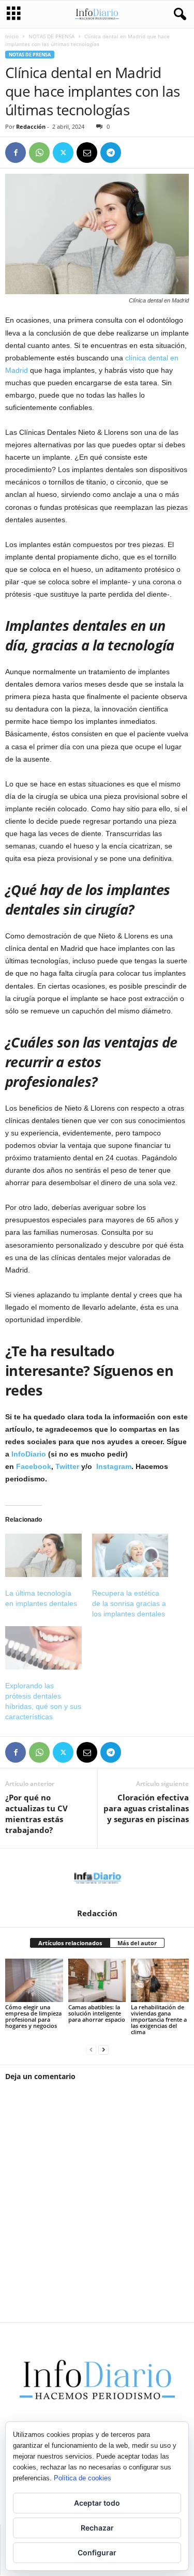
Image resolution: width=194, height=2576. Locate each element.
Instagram (114, 1466)
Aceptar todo (97, 2503)
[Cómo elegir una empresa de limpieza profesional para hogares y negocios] (34, 1980)
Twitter (67, 1466)
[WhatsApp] (39, 153)
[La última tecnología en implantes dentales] (43, 1555)
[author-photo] (97, 1878)
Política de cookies (83, 2478)
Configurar (97, 2552)
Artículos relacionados (70, 1943)
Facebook (34, 1466)
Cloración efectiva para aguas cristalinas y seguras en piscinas (146, 1808)
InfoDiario (29, 1454)
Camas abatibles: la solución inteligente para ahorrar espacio (97, 2013)
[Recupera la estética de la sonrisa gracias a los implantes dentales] (130, 1555)
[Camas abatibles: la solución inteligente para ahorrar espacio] (97, 1980)
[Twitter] (63, 153)
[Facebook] (16, 153)
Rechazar (97, 2528)
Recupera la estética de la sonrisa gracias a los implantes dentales (129, 1603)
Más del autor (137, 1943)
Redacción (31, 126)
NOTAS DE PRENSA (51, 36)
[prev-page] (91, 2049)
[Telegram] (111, 153)
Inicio (12, 36)
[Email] (87, 153)
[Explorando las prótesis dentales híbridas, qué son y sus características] (43, 1648)
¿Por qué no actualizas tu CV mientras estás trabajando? (36, 1814)
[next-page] (103, 2049)
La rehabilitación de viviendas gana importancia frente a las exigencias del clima (159, 2019)
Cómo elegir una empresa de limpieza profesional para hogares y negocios (33, 2016)
